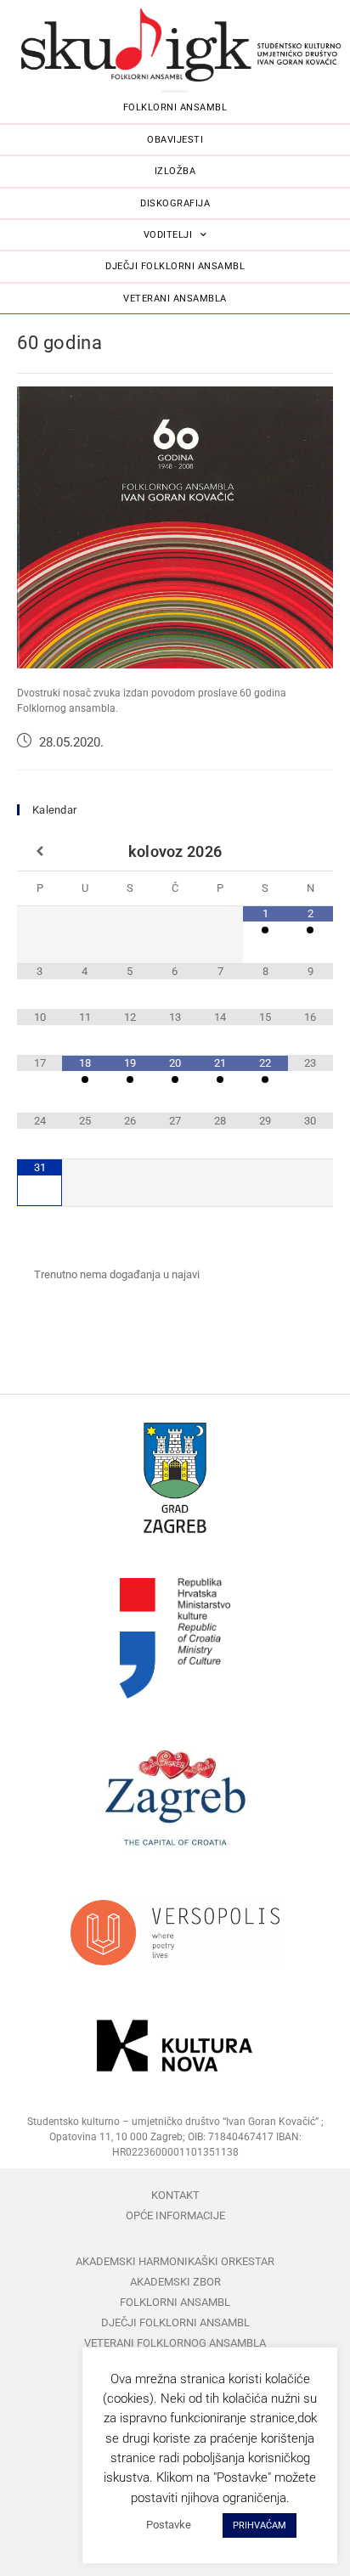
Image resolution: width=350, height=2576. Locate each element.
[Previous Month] (40, 852)
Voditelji (168, 235)
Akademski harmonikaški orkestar (175, 2261)
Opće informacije (175, 2215)
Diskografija (175, 203)
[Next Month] (310, 852)
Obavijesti (175, 140)
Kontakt (175, 2195)
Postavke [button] (169, 2525)
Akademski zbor (175, 2282)
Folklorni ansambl (175, 107)
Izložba (175, 171)
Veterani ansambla (175, 299)
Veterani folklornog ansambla (175, 2343)
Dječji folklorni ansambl (175, 266)
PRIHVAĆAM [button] (260, 2525)
